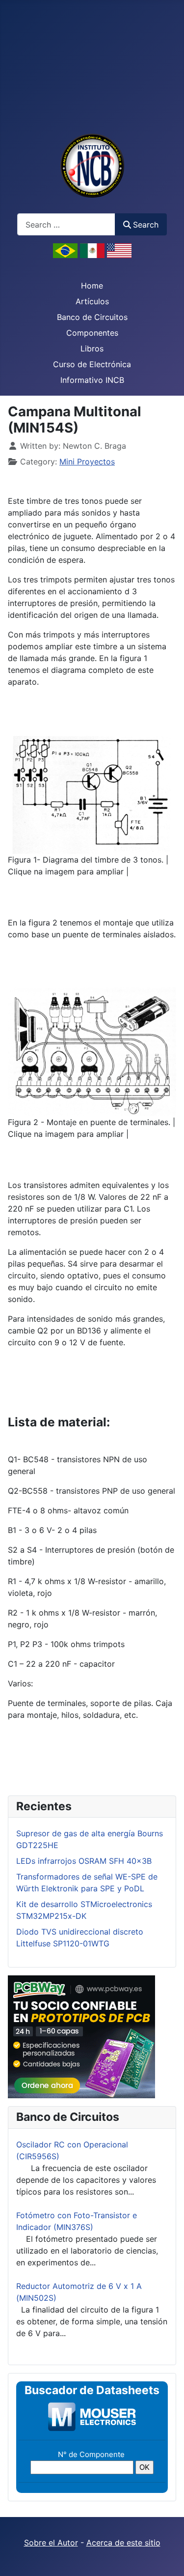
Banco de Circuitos (92, 317)
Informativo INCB (92, 380)
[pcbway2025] (81, 2036)
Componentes (92, 333)
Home (92, 286)
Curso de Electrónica (92, 364)
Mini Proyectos (87, 462)
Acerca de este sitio (123, 2543)
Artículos (92, 301)
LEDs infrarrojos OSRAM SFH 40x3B (84, 1861)
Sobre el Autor (51, 2543)
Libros (92, 348)
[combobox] (66, 224)
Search (146, 225)
